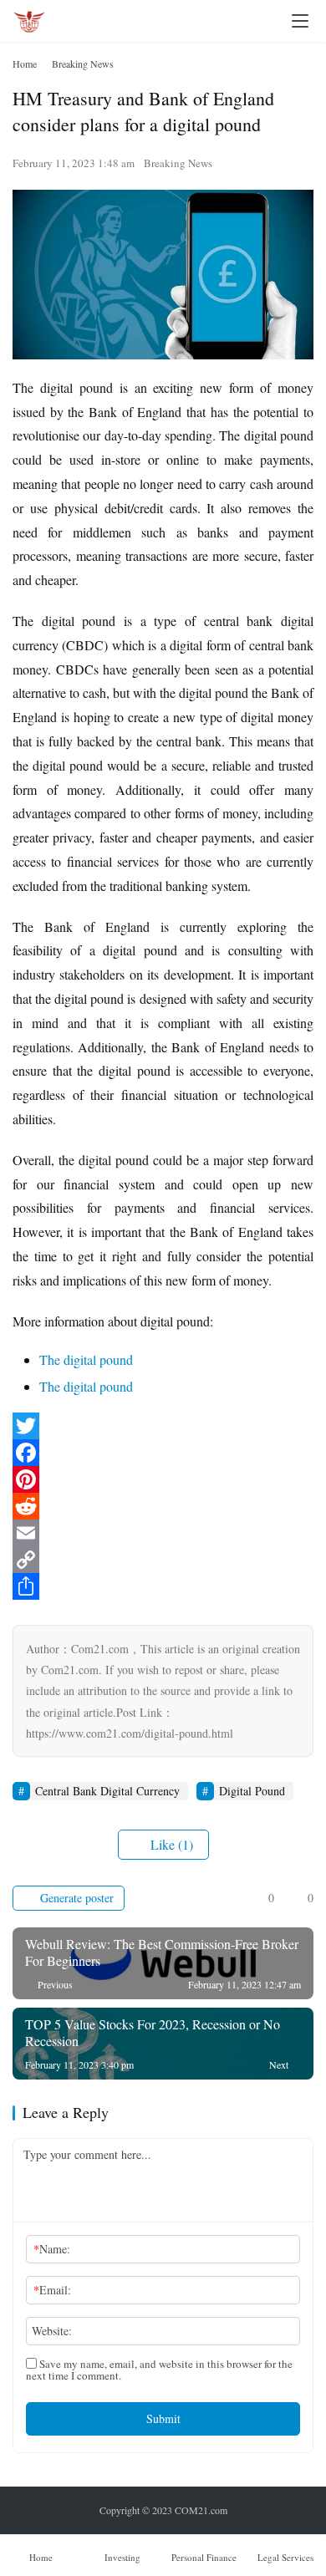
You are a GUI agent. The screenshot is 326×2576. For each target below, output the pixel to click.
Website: (52, 2331)
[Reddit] (163, 1506)
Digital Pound (252, 1791)
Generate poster (75, 1898)
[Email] (163, 1533)
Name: (52, 2249)
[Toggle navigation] (300, 21)
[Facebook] (163, 1453)
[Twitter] (163, 1426)
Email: (52, 2290)
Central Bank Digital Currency (107, 1791)
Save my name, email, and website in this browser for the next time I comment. (159, 2370)
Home (25, 64)
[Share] (163, 1586)
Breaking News (178, 163)
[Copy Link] (163, 1560)
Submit (163, 2418)
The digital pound (86, 1359)
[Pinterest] (163, 1479)
